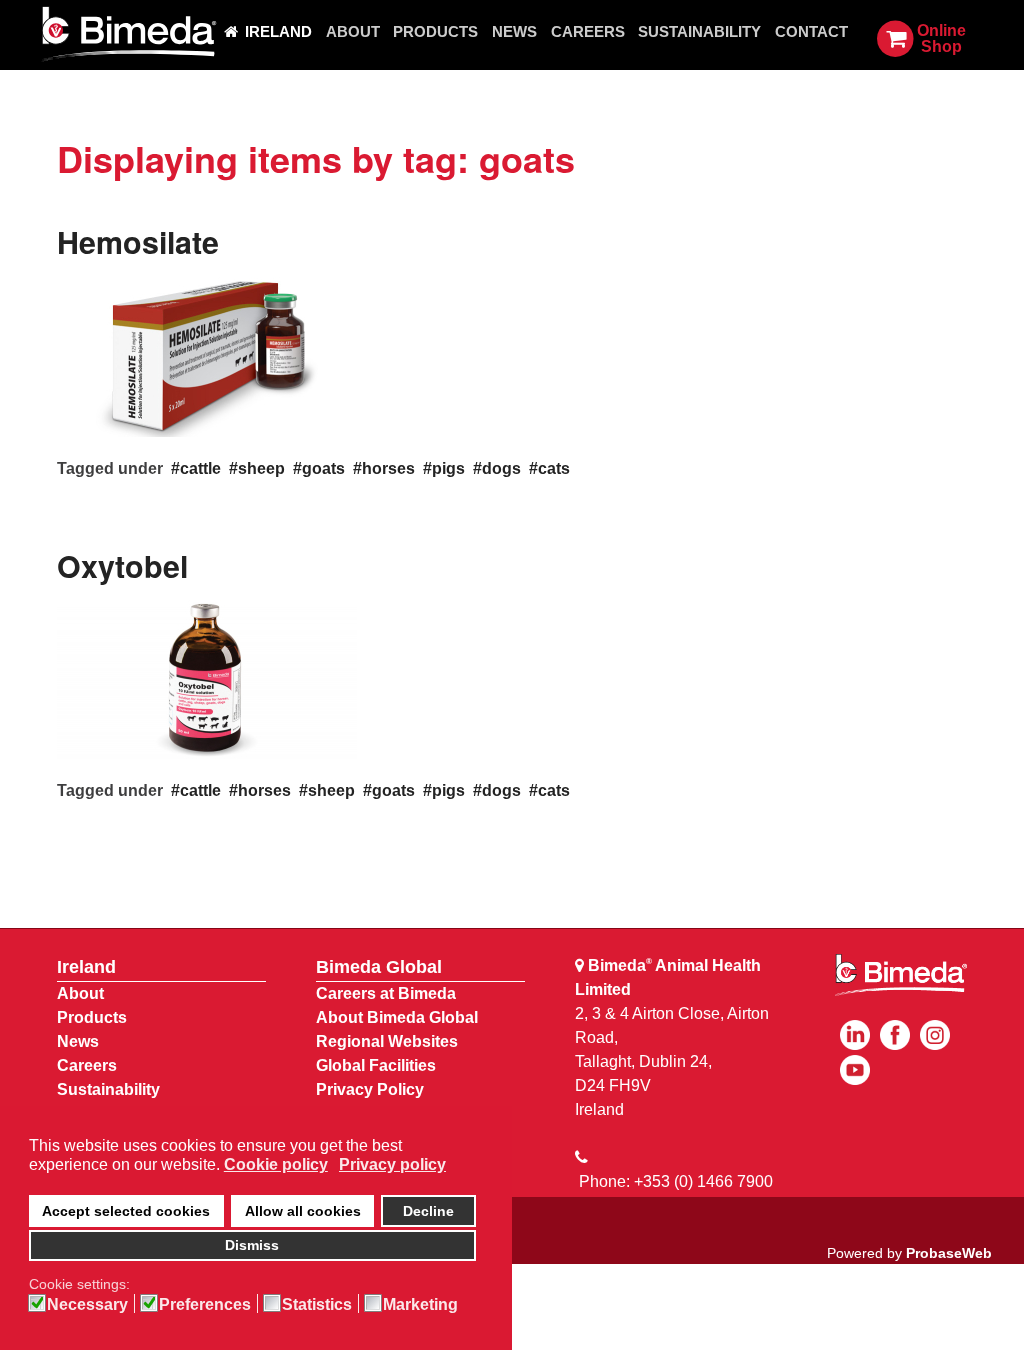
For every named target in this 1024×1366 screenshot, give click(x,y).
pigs (448, 468)
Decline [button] (428, 1211)
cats (554, 468)
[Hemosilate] (207, 355)
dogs (501, 468)
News (78, 1041)
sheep (261, 468)
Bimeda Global (379, 967)
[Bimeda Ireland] (128, 35)
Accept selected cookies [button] (126, 1211)
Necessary (87, 1305)
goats (323, 468)
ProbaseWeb (949, 1253)
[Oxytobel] (207, 678)
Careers (87, 1065)
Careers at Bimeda (386, 993)
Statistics (317, 1305)
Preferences (205, 1305)
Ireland (86, 967)
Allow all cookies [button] (303, 1211)
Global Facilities (376, 1065)
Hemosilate (138, 241)
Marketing (420, 1305)
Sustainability (108, 1089)
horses (388, 468)
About (80, 993)
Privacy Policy (370, 1089)
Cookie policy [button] (276, 1164)
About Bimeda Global (397, 1017)
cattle (200, 468)
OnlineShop (941, 38)
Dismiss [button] (252, 1245)
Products (92, 1017)
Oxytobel (122, 565)
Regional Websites (387, 1041)
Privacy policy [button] (392, 1164)
